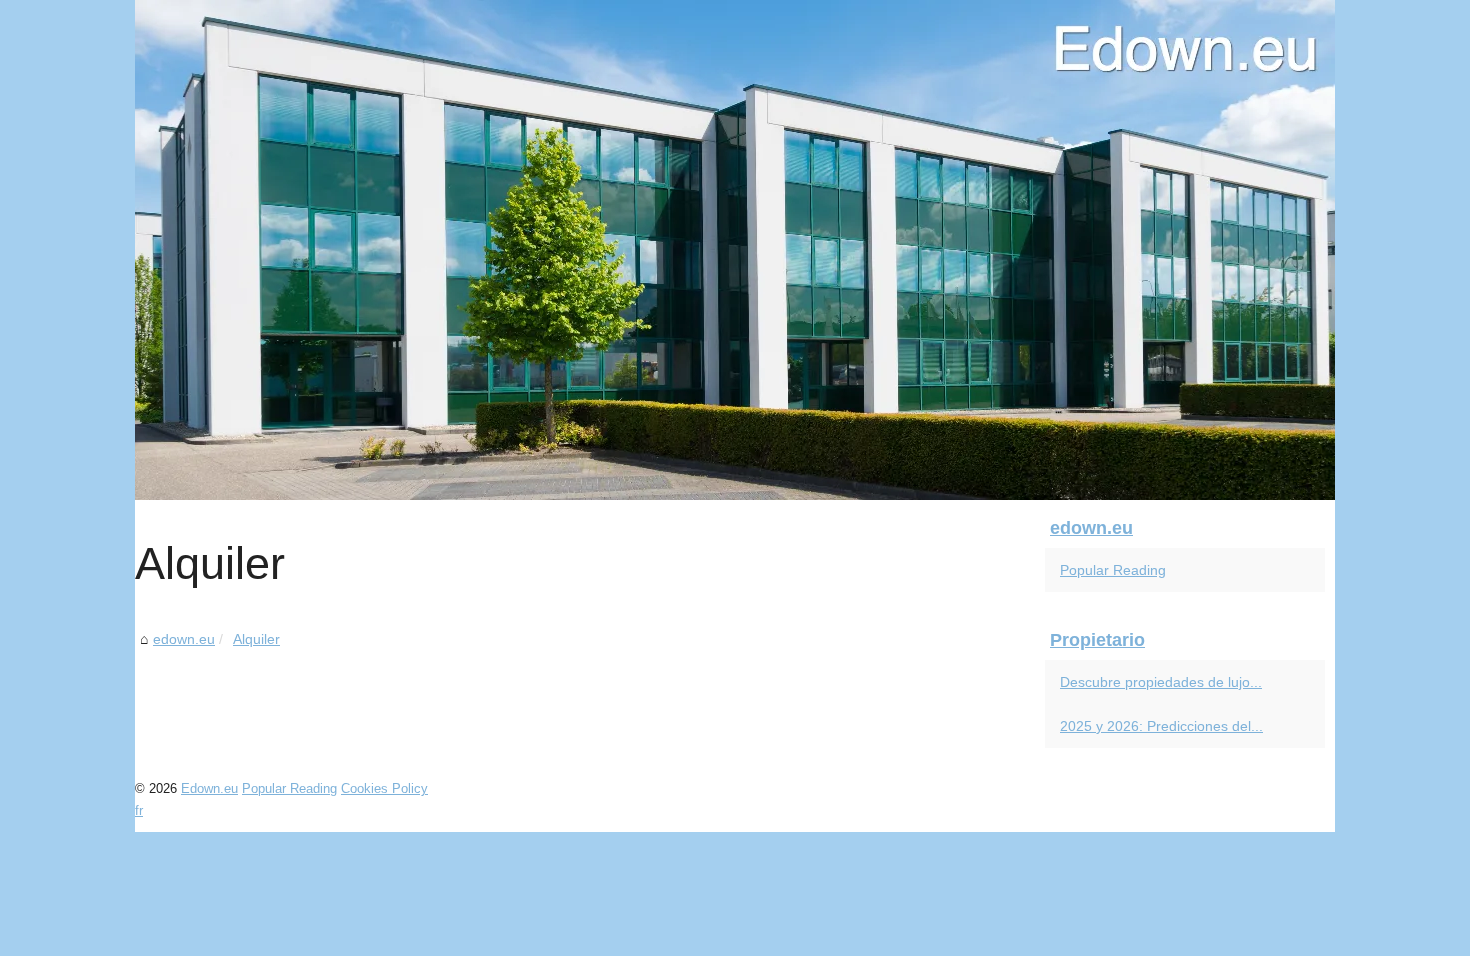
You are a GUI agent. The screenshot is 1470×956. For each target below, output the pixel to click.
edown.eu (184, 639)
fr (139, 810)
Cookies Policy (384, 788)
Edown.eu (209, 788)
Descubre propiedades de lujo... (1161, 682)
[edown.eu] (735, 250)
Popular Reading (1113, 570)
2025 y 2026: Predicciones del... (1161, 726)
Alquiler (256, 639)
